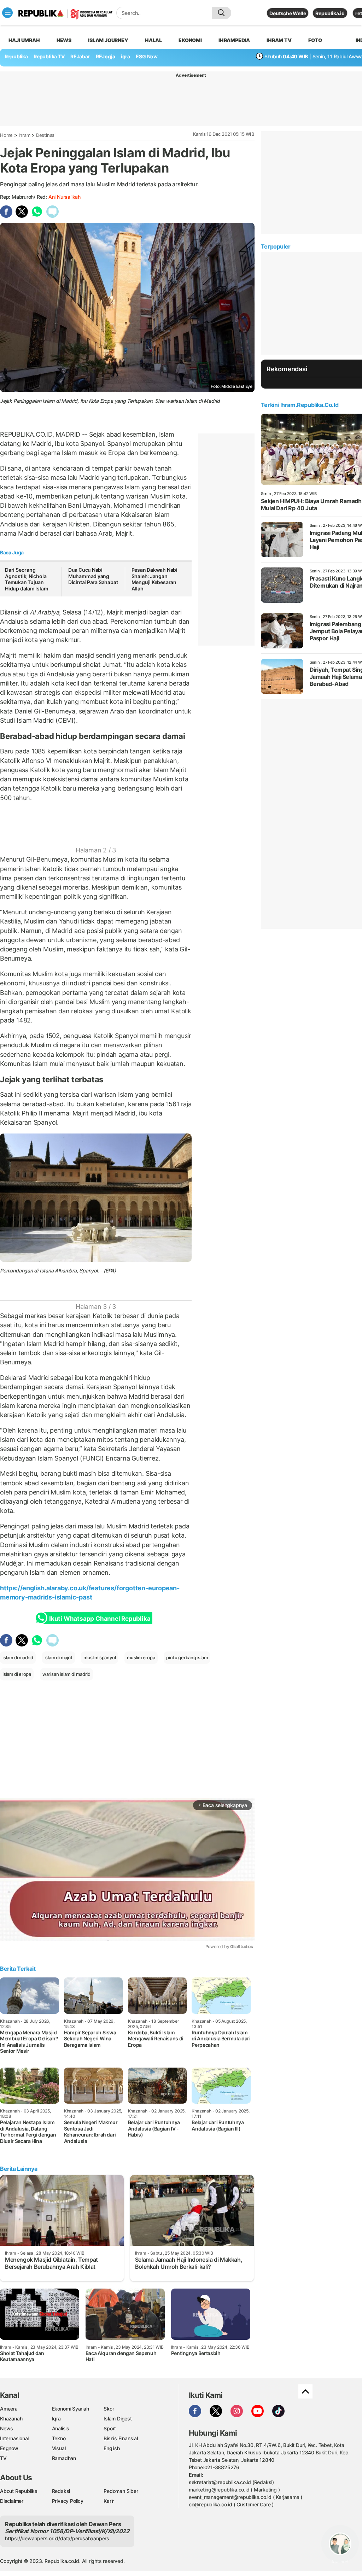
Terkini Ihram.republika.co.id (300, 405)
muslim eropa (141, 1657)
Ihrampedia (234, 40)
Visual (59, 2448)
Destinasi (46, 135)
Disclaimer (12, 2501)
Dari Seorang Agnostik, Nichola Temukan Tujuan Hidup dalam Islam (27, 579)
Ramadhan (64, 2458)
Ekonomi (190, 40)
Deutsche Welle (288, 13)
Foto (315, 40)
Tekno (59, 2438)
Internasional (14, 2438)
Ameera (9, 2409)
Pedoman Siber (121, 2491)
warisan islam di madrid (66, 1674)
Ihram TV (279, 40)
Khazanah (11, 2418)
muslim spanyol (100, 1657)
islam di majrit (59, 1657)
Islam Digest (118, 2418)
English (112, 2448)
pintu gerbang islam (187, 1657)
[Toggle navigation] (7, 13)
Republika (16, 56)
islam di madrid (18, 1657)
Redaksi (61, 2491)
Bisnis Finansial (121, 2438)
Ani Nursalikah (65, 197)
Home (6, 135)
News (64, 40)
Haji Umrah (24, 40)
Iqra (56, 2418)
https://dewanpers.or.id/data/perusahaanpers (57, 2538)
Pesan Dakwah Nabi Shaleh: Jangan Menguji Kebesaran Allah (154, 579)
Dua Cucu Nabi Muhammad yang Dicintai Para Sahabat (93, 576)
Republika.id (330, 13)
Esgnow (9, 2448)
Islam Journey (108, 40)
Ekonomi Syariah (71, 2409)
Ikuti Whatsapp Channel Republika (100, 1619)
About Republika (19, 2491)
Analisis (61, 2428)
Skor (109, 2409)
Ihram (25, 135)
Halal (153, 40)
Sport (110, 2428)
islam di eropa (17, 1674)
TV (3, 2458)
